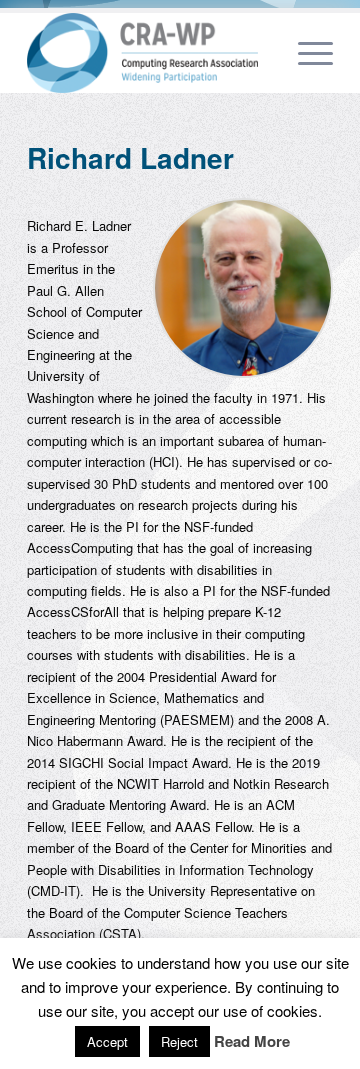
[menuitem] (258, 53)
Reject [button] (179, 1041)
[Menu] (305, 53)
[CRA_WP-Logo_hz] (149, 53)
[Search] (258, 53)
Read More (252, 1041)
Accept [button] (107, 1041)
